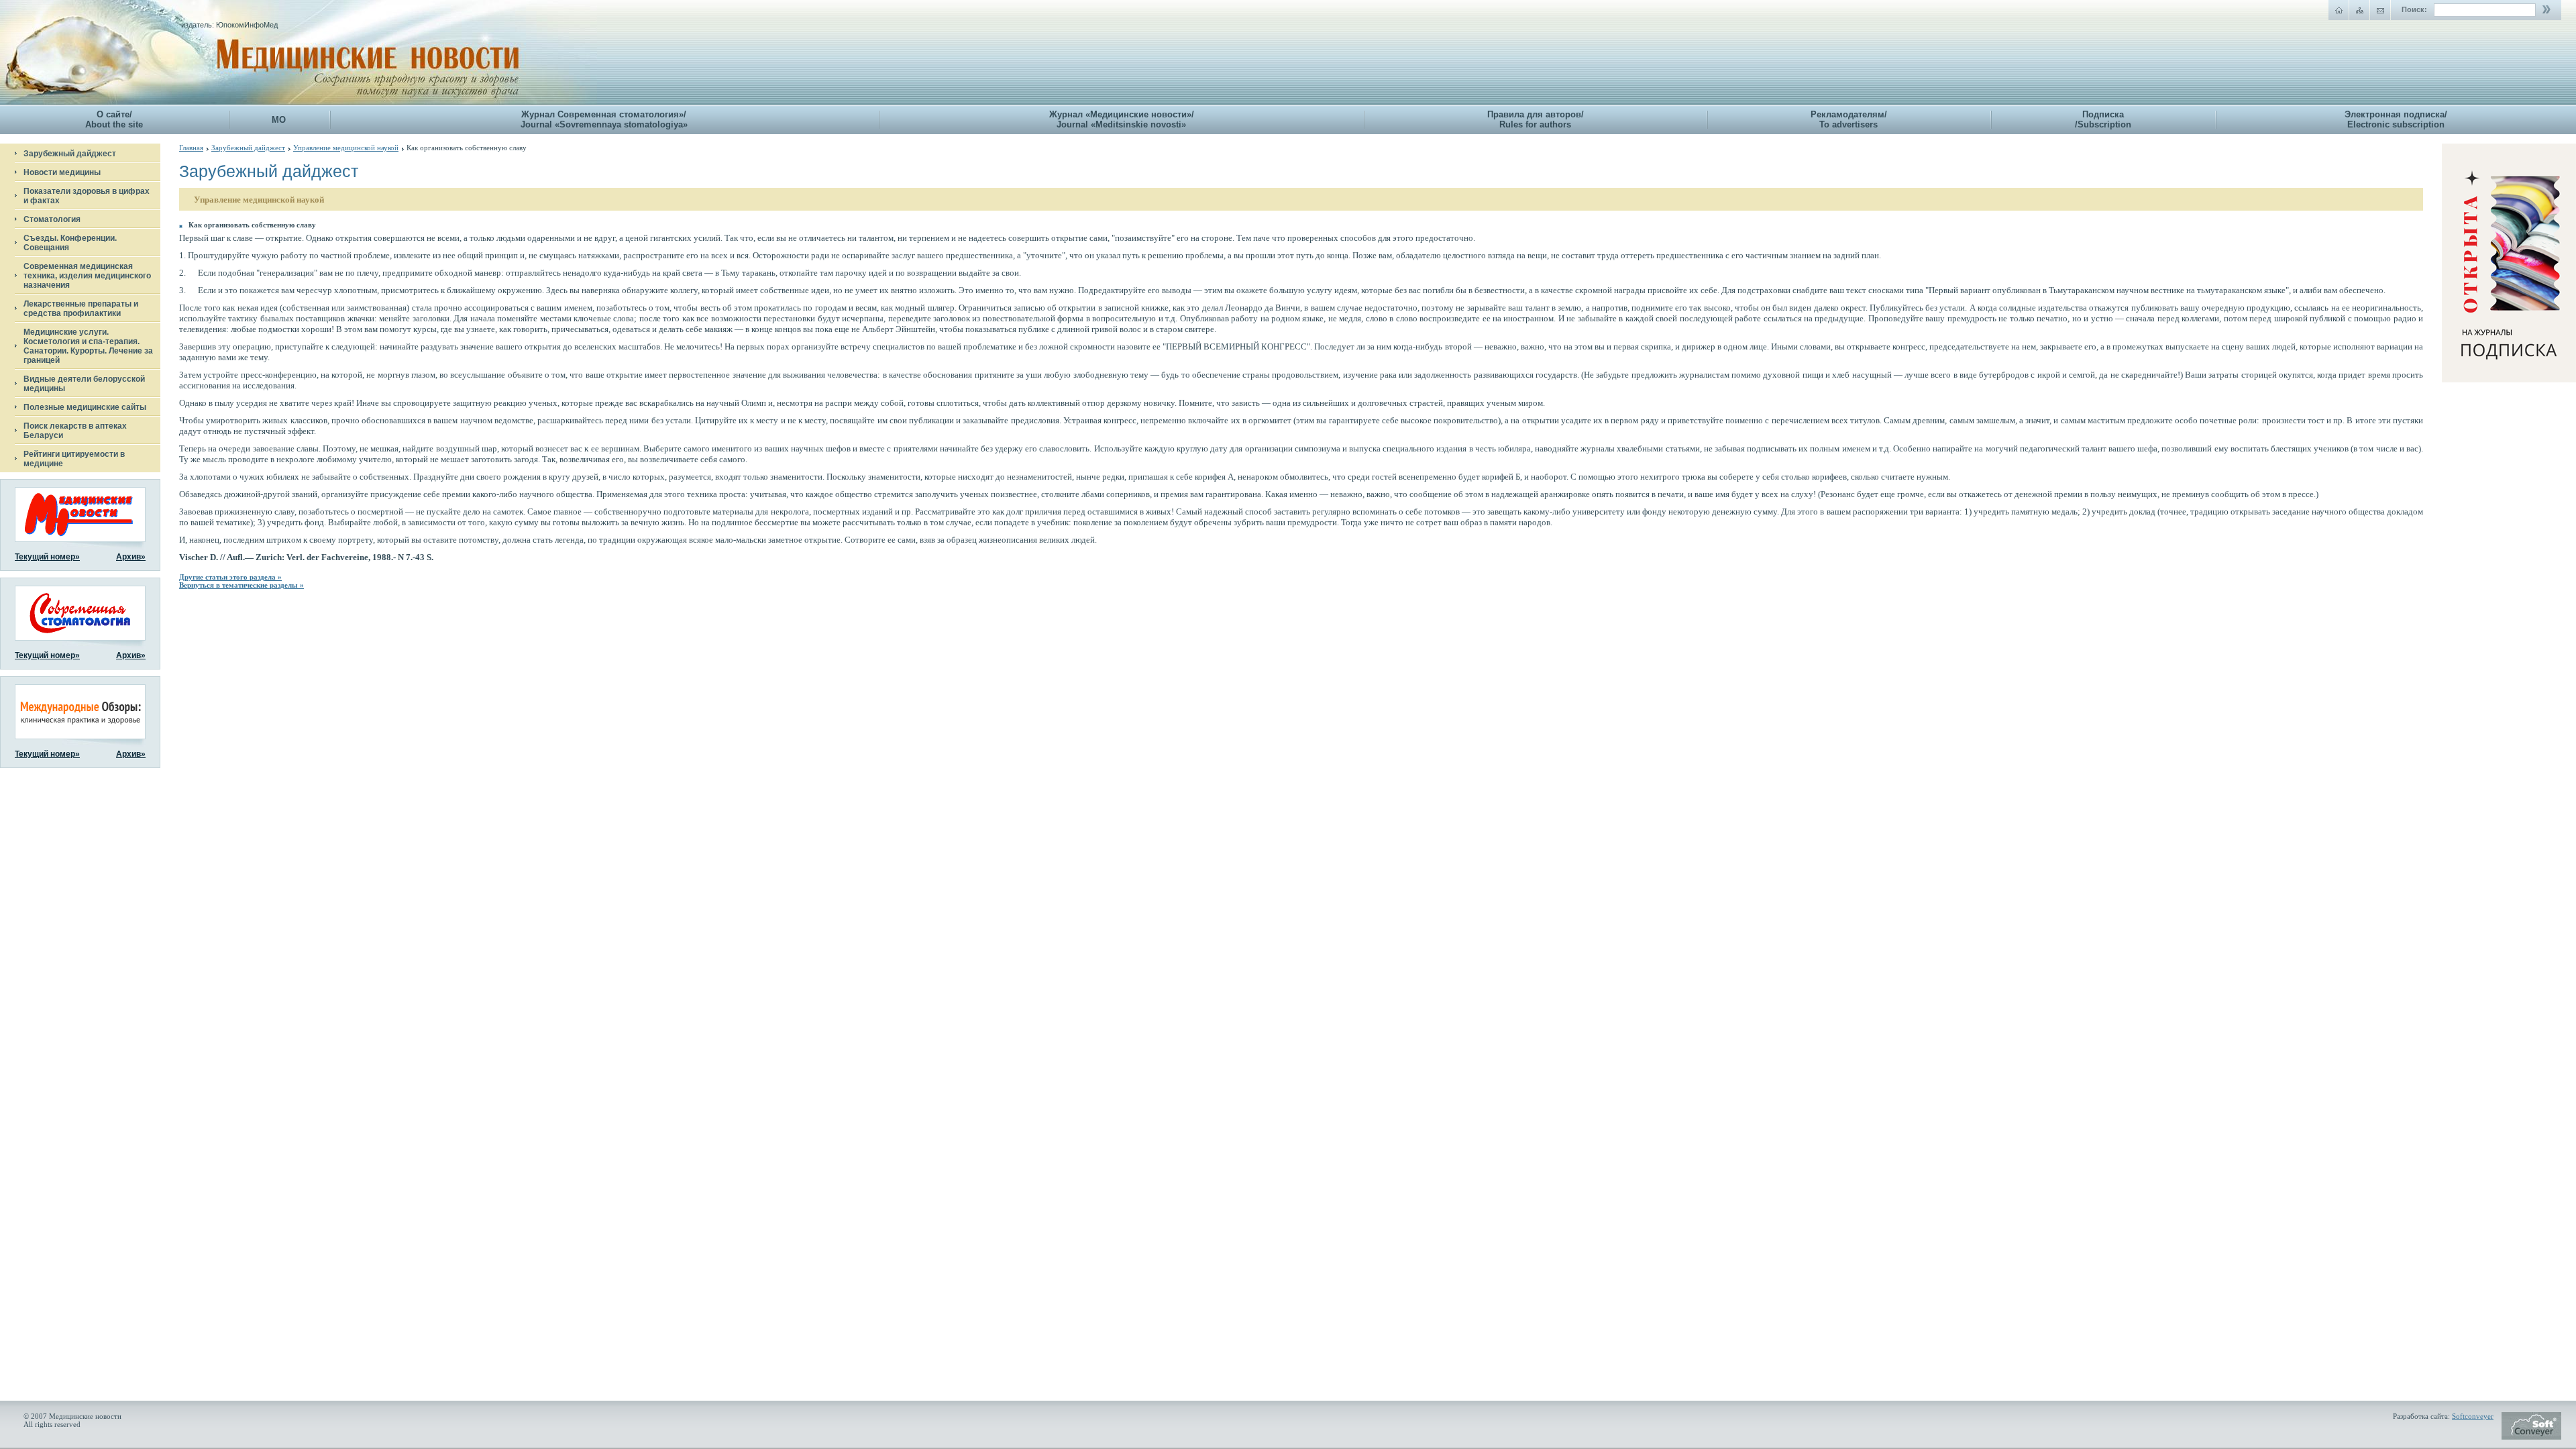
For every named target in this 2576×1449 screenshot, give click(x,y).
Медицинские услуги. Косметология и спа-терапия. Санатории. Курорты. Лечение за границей (88, 346)
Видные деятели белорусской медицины (84, 384)
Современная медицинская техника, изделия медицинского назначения (87, 276)
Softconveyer (2473, 1416)
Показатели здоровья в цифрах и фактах (87, 196)
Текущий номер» (47, 557)
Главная (191, 148)
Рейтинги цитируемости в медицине (74, 459)
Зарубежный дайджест (70, 154)
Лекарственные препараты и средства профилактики (81, 309)
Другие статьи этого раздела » (230, 577)
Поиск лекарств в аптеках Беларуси (75, 431)
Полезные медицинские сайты (85, 407)
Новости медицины (62, 172)
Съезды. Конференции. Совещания (70, 243)
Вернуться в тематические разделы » (241, 585)
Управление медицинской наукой (346, 148)
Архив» (131, 557)
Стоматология (52, 219)
